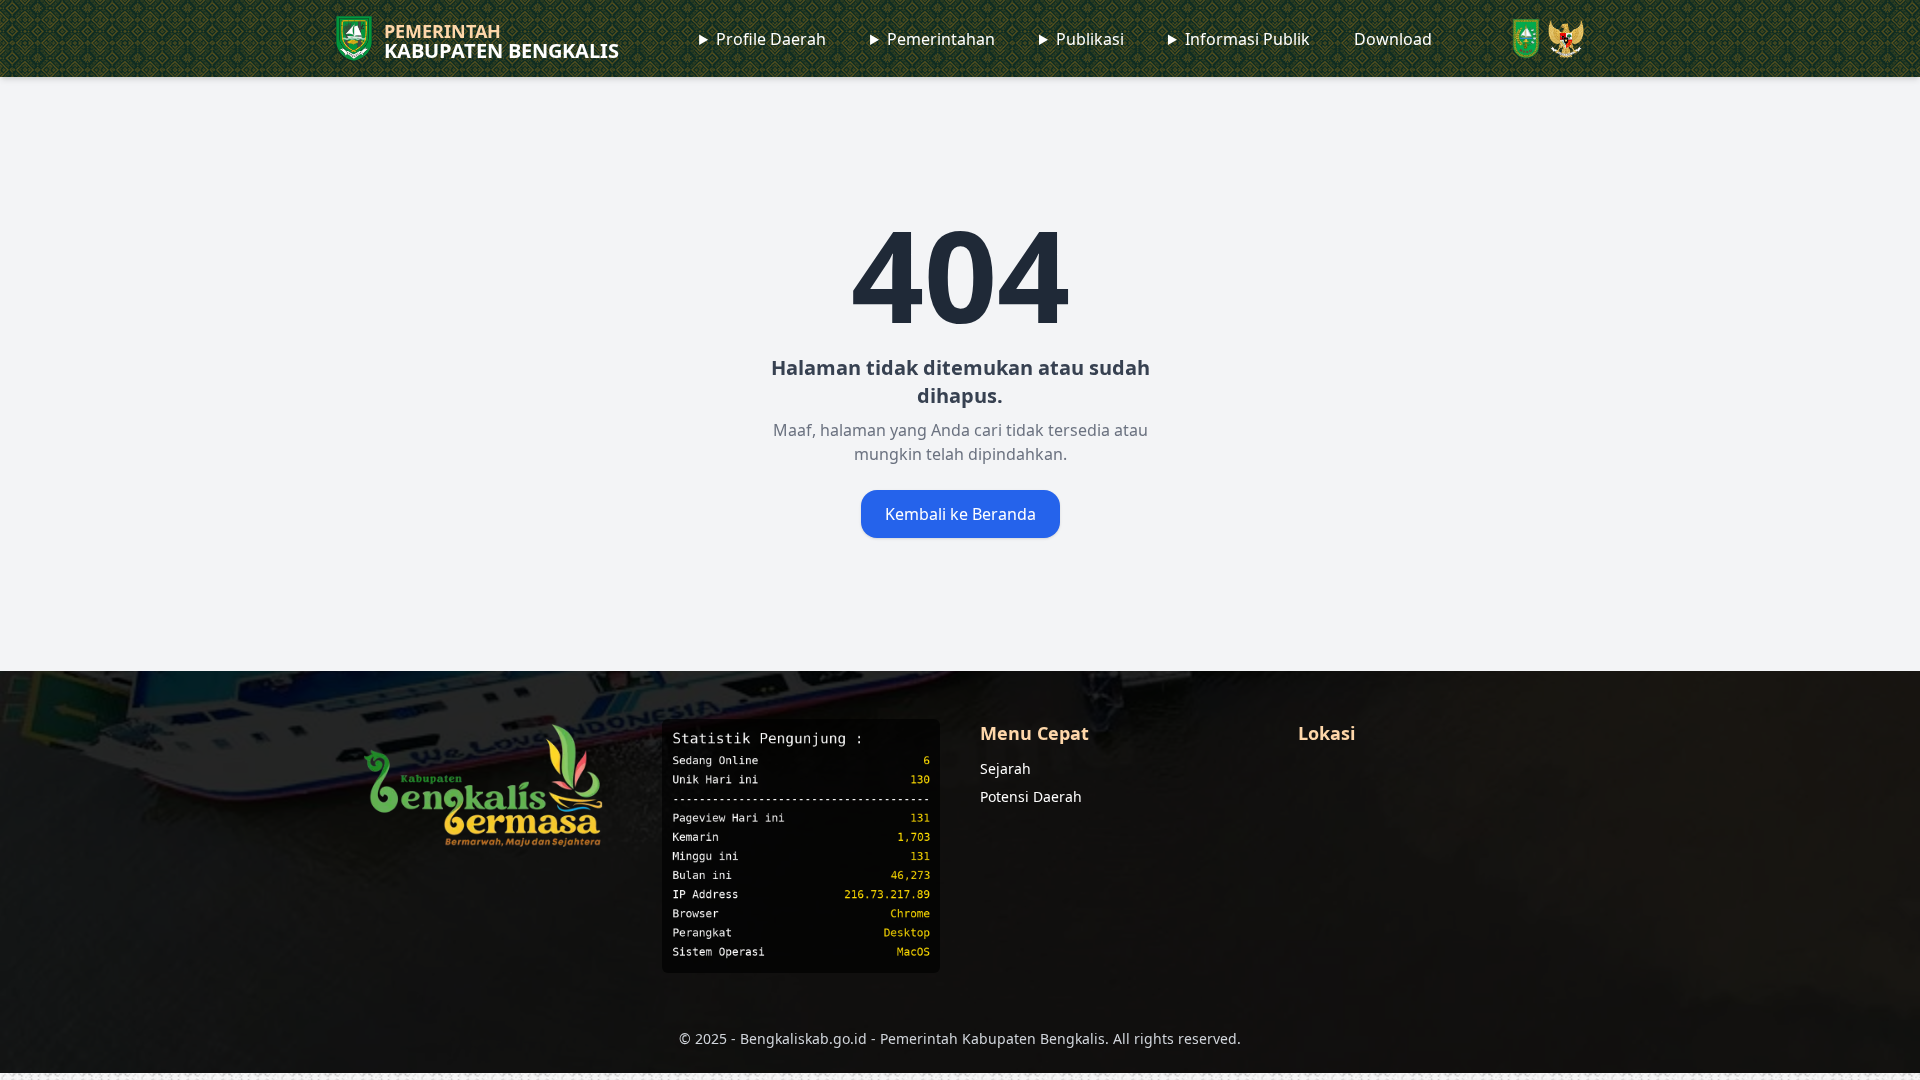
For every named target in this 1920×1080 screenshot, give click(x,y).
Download (1393, 39)
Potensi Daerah (1031, 796)
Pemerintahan (941, 39)
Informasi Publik (1247, 39)
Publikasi (1090, 39)
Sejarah (1005, 768)
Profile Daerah (771, 39)
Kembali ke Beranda (960, 514)
